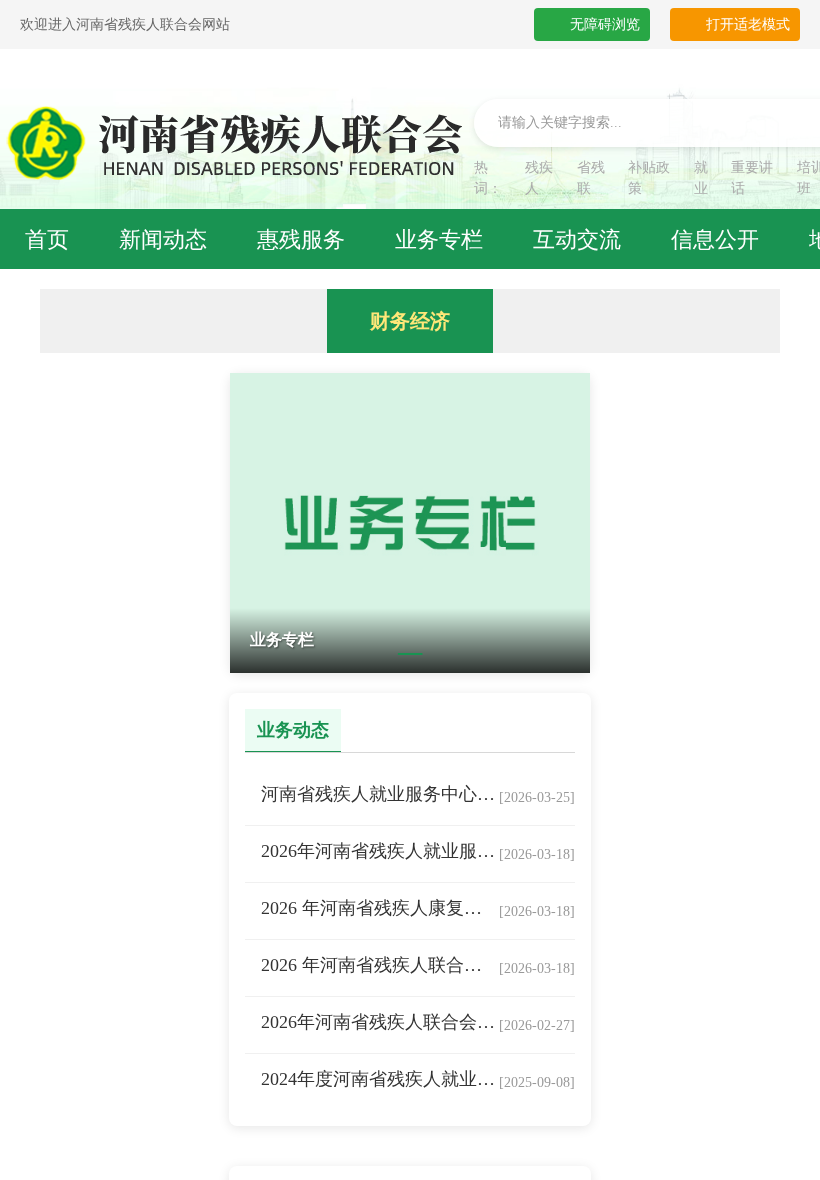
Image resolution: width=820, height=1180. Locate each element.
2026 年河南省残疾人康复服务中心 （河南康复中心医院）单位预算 (380, 908)
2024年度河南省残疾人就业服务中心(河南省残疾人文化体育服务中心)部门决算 (380, 1079)
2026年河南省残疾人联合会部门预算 (380, 1022)
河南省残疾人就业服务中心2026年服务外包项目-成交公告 (380, 794)
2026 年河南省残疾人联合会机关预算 (380, 965)
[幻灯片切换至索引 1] (410, 654)
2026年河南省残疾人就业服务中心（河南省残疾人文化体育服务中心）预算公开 (380, 851)
